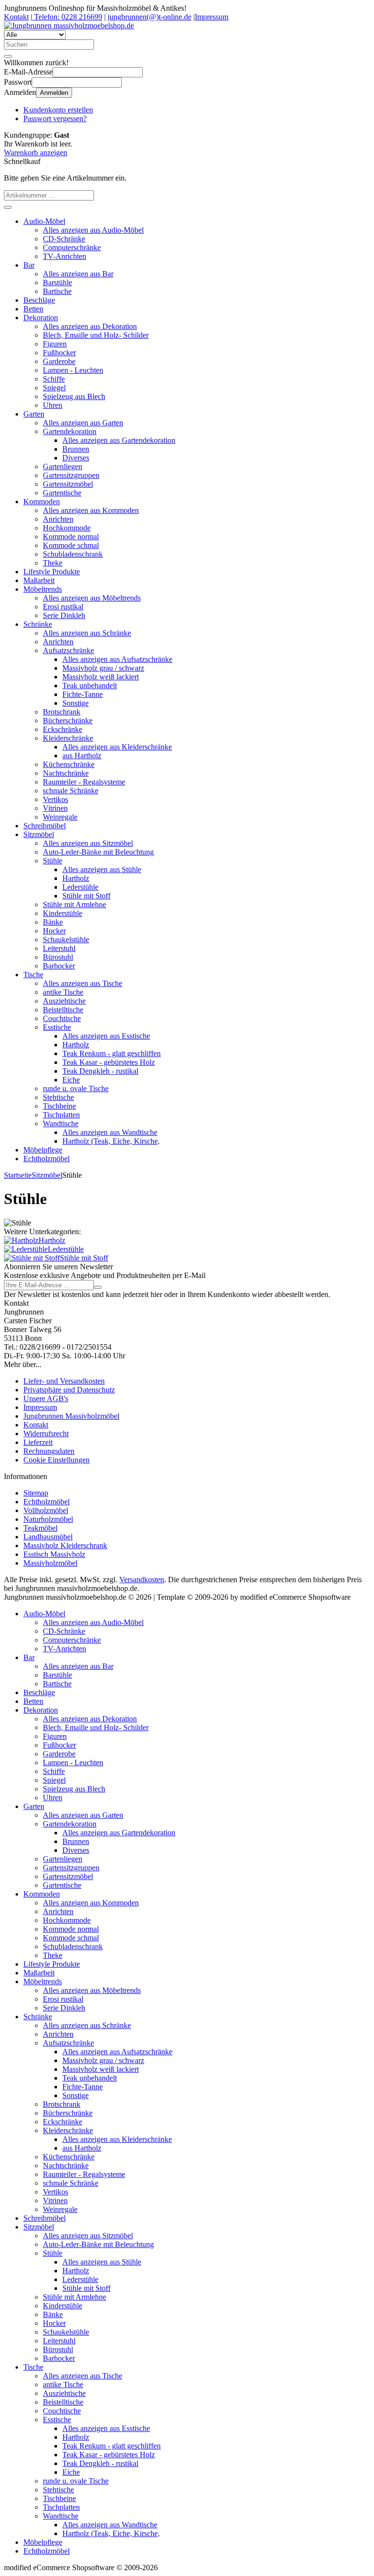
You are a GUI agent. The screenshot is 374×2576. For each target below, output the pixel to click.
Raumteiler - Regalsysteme (84, 782)
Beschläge (39, 300)
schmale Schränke (71, 791)
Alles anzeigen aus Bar (78, 274)
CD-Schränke (64, 239)
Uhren (53, 405)
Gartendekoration (70, 431)
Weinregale (60, 817)
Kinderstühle (63, 913)
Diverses (76, 458)
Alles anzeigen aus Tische (83, 983)
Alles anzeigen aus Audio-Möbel (93, 230)
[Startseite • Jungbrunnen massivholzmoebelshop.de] (69, 26)
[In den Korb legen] (8, 207)
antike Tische (63, 992)
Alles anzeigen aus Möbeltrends (92, 598)
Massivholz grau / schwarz (103, 668)
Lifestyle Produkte (52, 572)
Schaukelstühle (66, 940)
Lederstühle (80, 887)
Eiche (71, 1080)
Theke (53, 563)
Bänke (53, 922)
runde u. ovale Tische (76, 1088)
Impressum (212, 17)
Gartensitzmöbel (68, 484)
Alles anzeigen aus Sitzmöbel (88, 843)
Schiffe (54, 379)
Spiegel (54, 388)
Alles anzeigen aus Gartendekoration (119, 440)
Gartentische (62, 493)
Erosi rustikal (63, 607)
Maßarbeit (39, 580)
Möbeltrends (43, 589)
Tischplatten (61, 1115)
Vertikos (56, 799)
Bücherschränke (68, 721)
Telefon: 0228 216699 (67, 17)
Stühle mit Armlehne (75, 904)
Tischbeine (59, 1106)
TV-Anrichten (65, 256)
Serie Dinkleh (64, 615)
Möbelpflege (43, 1150)
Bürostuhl (58, 957)
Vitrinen (55, 808)
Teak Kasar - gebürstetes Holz (109, 1062)
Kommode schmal (71, 545)
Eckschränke (63, 729)
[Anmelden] (98, 1287)
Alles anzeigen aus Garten (83, 423)
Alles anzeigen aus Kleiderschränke (117, 747)
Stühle (53, 861)
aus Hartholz (82, 756)
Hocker (54, 931)
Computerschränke (72, 247)
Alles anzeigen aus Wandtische (110, 1132)
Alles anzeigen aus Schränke (87, 633)
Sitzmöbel (39, 834)
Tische (33, 975)
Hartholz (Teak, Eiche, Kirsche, (111, 1141)
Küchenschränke (69, 764)
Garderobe (59, 361)
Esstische (57, 1027)
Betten (33, 309)
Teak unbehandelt (90, 685)
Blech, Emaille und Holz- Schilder (96, 335)
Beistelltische (63, 1010)
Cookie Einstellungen (56, 1460)
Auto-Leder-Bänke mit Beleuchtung (98, 852)
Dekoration (41, 318)
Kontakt (16, 17)
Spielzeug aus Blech (74, 396)
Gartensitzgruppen (71, 475)
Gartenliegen (63, 466)
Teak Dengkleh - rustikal (100, 1071)
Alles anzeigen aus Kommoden (91, 510)
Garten (34, 414)
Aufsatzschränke (68, 650)
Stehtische (58, 1097)
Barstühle (57, 283)
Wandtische (61, 1124)
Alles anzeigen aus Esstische (106, 1036)
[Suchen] (8, 56)
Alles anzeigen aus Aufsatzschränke (117, 659)
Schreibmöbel (45, 826)
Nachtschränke (66, 773)
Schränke (38, 624)
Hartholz (76, 878)
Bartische (57, 291)
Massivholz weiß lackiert (101, 677)
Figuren (55, 344)
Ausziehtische (64, 1001)
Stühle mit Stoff (86, 896)
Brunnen (76, 449)
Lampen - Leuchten (73, 370)
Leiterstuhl (59, 948)
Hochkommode (67, 528)
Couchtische (62, 1018)
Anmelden (54, 93)
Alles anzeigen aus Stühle (102, 869)
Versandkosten (142, 1580)
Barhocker (59, 966)
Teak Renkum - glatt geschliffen (112, 1053)
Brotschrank (62, 712)
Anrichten (58, 519)
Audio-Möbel (44, 221)
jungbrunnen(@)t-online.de (150, 17)
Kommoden (42, 502)
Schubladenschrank (73, 554)
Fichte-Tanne (83, 694)
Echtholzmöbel (47, 1159)
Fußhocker (59, 353)
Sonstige (75, 703)
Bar (29, 265)
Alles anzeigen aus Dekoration (90, 326)
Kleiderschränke (68, 738)
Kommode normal (71, 537)
